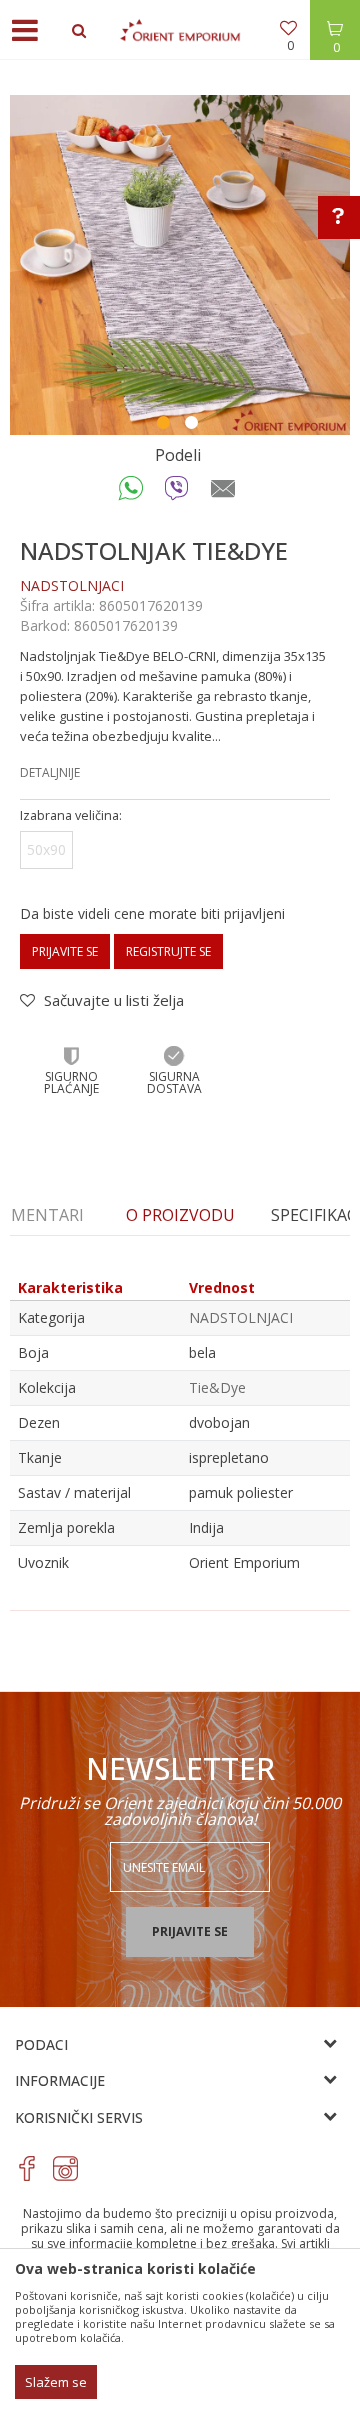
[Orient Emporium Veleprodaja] (180, 30)
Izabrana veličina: (71, 815)
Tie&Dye (217, 1387)
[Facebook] (27, 2168)
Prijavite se (65, 951)
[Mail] (223, 493)
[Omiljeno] (290, 29)
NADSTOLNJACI (72, 585)
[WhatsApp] (131, 493)
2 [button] (194, 425)
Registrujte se (168, 951)
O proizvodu (180, 1215)
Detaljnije (50, 772)
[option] (180, 265)
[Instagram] (65, 2168)
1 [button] (166, 425)
